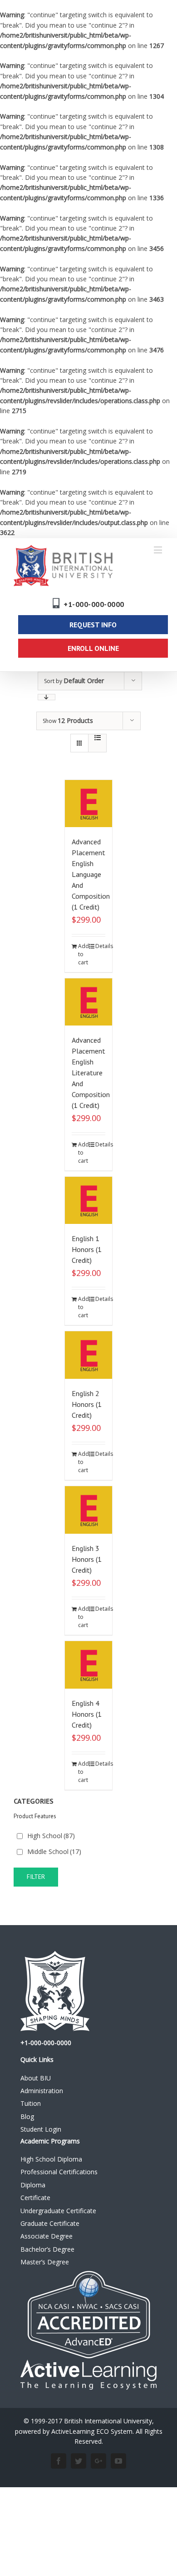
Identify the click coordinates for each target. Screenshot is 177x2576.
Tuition (31, 2103)
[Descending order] (47, 697)
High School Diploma (51, 2159)
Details (101, 946)
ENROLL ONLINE (93, 648)
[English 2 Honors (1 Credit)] (89, 1355)
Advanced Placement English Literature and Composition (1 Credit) (91, 1073)
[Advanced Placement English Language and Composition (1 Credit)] (89, 804)
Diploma (33, 2185)
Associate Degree (47, 2236)
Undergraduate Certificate (58, 2211)
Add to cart (83, 954)
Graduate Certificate (50, 2223)
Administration (42, 2091)
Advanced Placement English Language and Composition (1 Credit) (91, 874)
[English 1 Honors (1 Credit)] (89, 1201)
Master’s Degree (45, 2262)
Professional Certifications (59, 2172)
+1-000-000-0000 (94, 604)
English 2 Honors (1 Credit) (87, 1404)
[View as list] (97, 737)
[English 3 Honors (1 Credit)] (89, 1510)
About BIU (36, 2078)
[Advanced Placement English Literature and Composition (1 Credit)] (89, 1002)
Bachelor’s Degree (47, 2249)
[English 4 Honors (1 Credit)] (89, 1665)
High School (51, 1836)
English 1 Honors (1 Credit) (87, 1249)
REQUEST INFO (93, 625)
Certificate (35, 2198)
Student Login (41, 2129)
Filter (36, 1877)
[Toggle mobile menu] (159, 550)
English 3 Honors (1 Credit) (87, 1559)
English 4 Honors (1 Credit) (87, 1714)
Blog (27, 2116)
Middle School (54, 1851)
